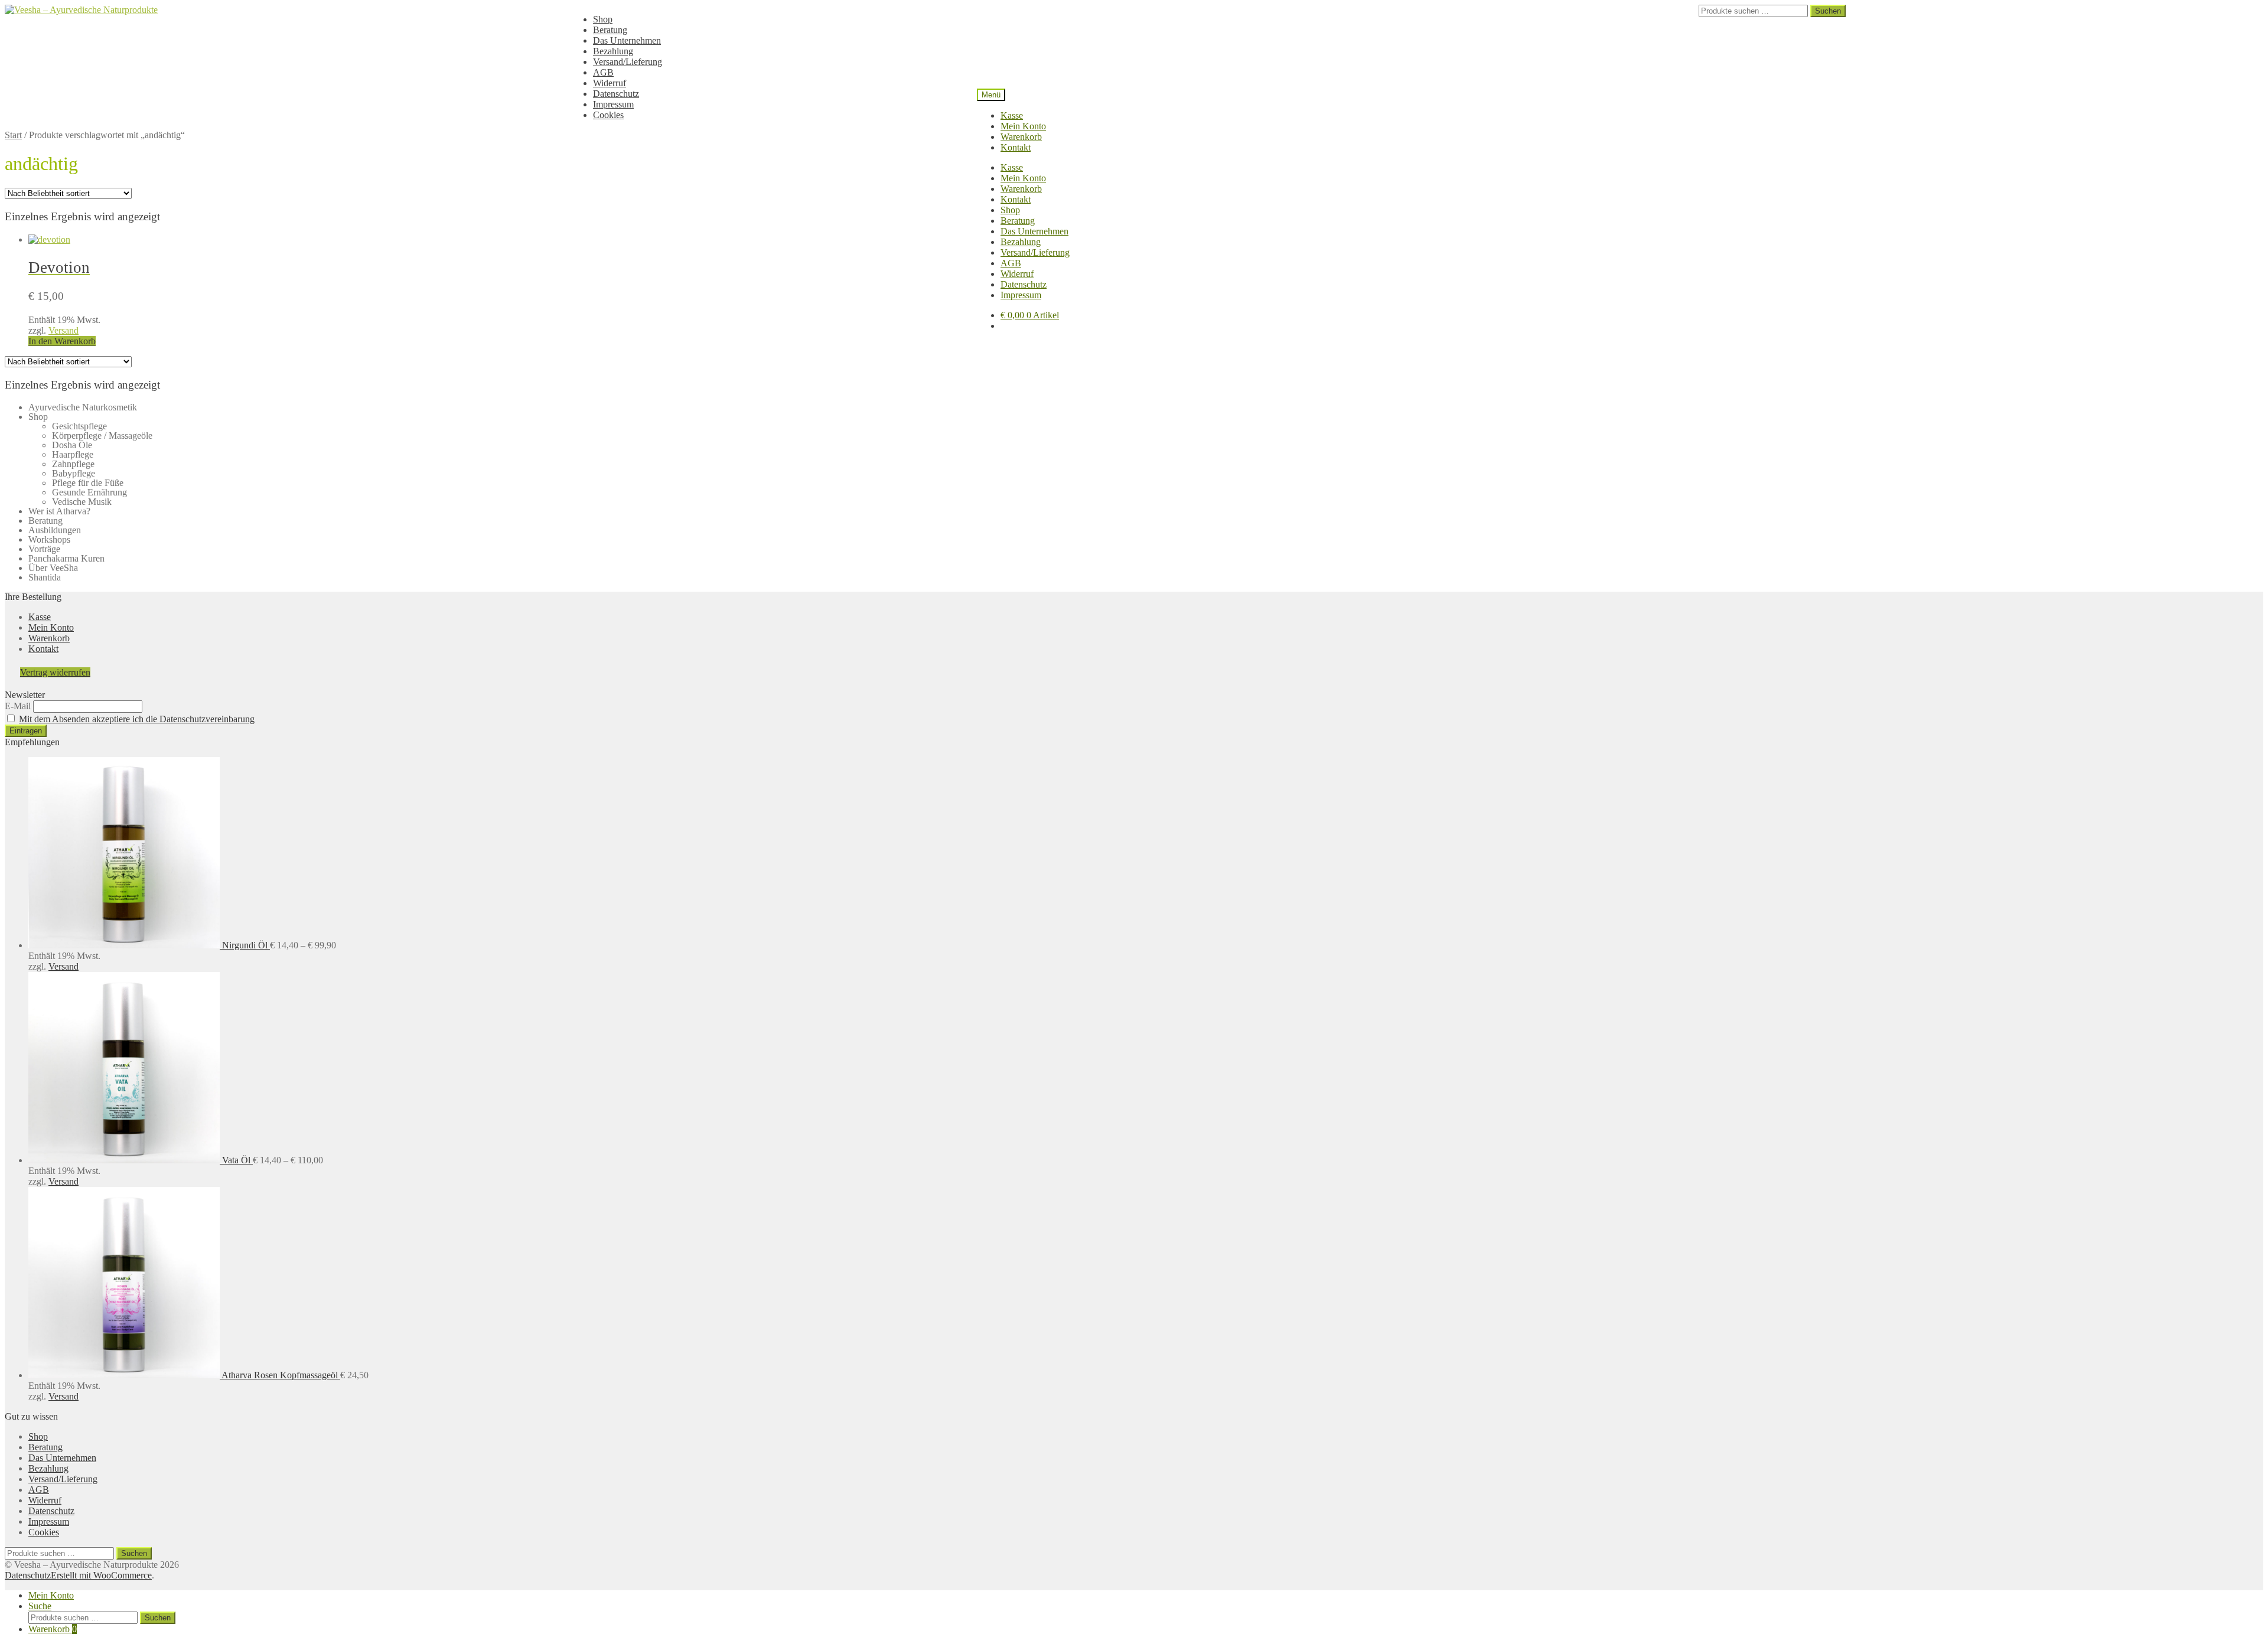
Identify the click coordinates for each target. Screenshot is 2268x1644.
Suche (40, 1606)
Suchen (1828, 11)
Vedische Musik (82, 502)
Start (13, 135)
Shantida (45, 577)
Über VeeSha (53, 568)
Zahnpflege (73, 464)
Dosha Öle (72, 445)
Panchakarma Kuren (66, 558)
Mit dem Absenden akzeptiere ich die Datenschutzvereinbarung (137, 719)
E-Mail (18, 706)
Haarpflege (73, 454)
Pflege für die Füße (88, 483)
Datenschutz (616, 94)
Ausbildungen (55, 530)
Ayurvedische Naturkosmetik (83, 407)
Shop (603, 19)
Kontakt (1016, 147)
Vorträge (44, 549)
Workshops (49, 539)
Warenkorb (1021, 137)
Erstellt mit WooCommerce (101, 1575)
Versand (63, 330)
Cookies (608, 115)
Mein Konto (1023, 126)
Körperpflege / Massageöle (102, 436)
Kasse (1012, 115)
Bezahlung (613, 51)
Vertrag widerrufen (55, 672)
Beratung (610, 30)
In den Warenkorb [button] (62, 341)
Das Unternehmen (627, 40)
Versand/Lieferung (628, 62)
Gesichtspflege (79, 426)
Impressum (613, 104)
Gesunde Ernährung (89, 492)
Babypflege (74, 473)
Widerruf (610, 83)
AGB (603, 72)
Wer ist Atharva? (59, 511)
